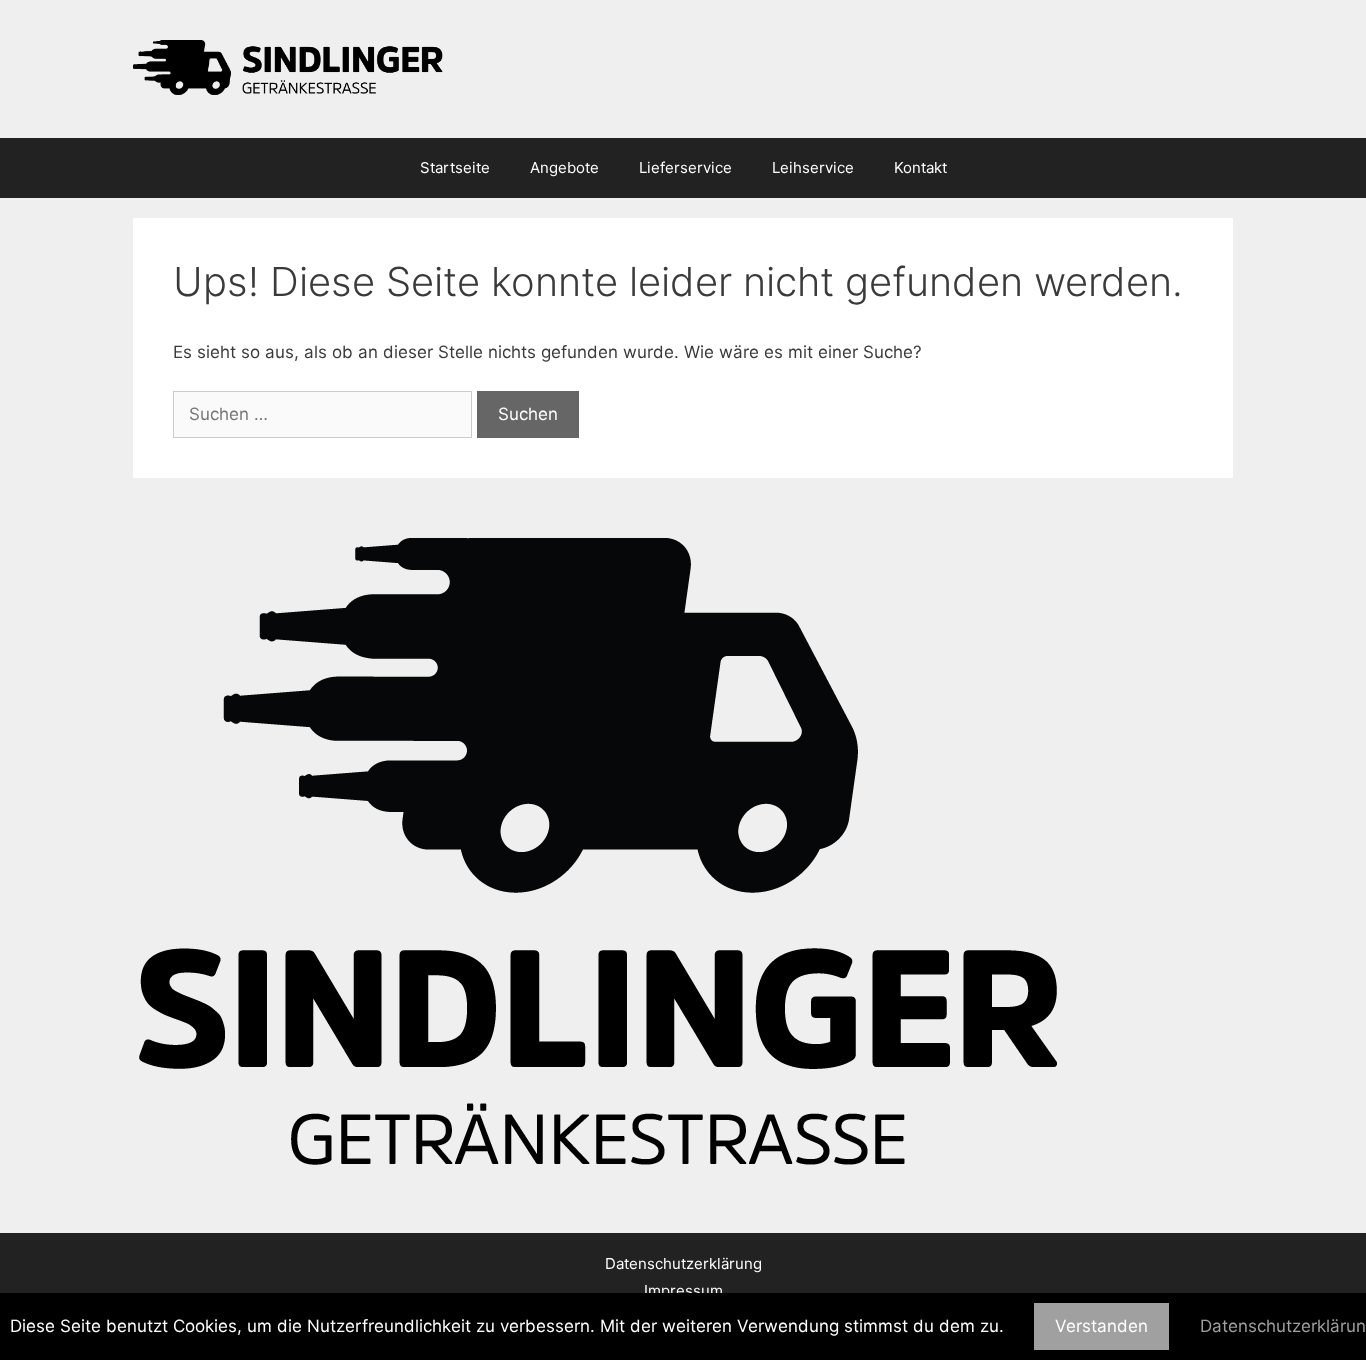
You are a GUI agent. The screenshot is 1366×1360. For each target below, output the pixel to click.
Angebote (564, 167)
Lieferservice (685, 167)
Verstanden (1101, 1326)
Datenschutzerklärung (683, 1263)
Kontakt (920, 167)
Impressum (683, 1290)
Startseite (455, 167)
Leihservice (813, 167)
